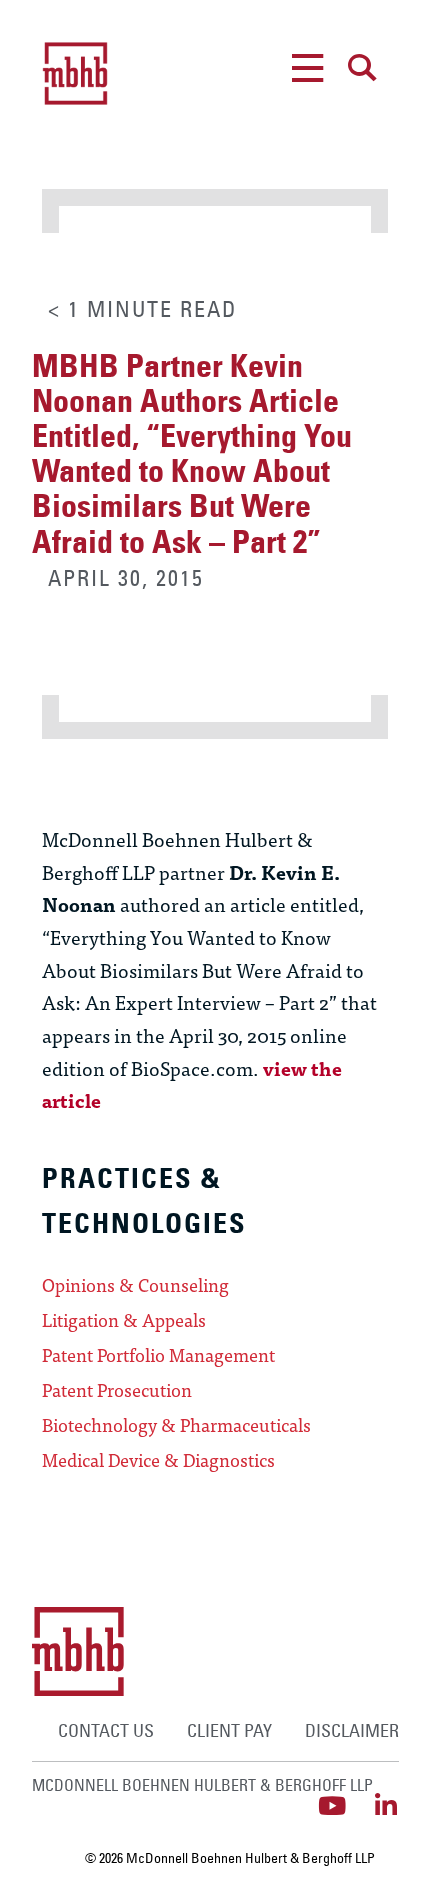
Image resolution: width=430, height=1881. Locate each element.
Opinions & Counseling (135, 1285)
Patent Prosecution (117, 1390)
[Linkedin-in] (386, 1805)
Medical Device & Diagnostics (158, 1460)
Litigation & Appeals (124, 1320)
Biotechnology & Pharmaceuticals (176, 1425)
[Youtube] (332, 1805)
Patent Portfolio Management (158, 1355)
